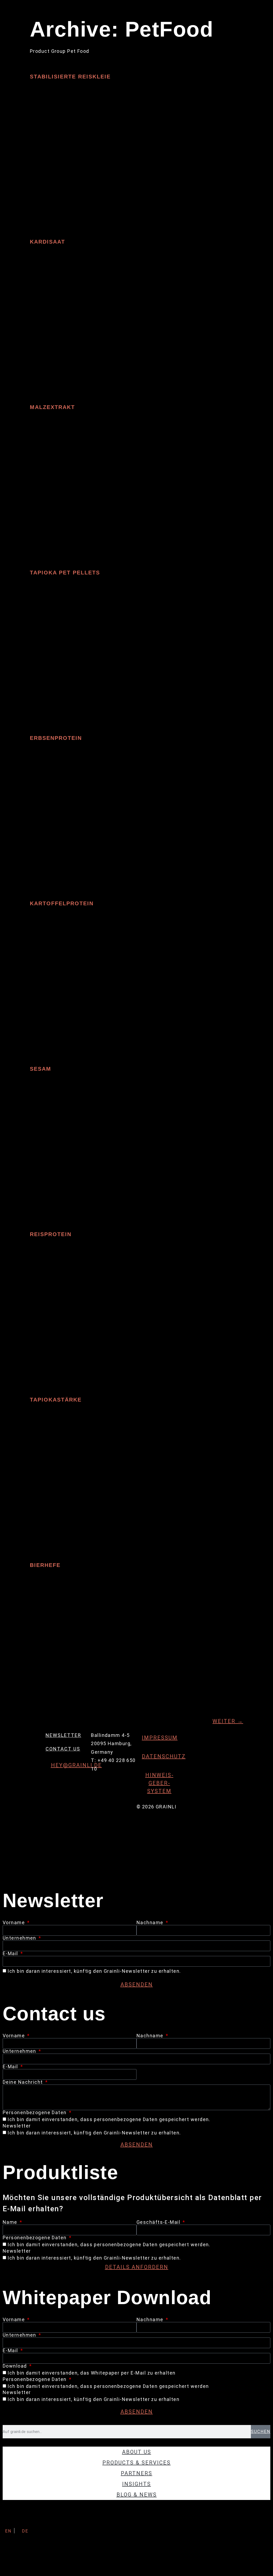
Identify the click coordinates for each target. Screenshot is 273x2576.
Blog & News (137, 2495)
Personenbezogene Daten (35, 2113)
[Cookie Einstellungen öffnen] (40, 2572)
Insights (136, 2484)
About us (137, 2452)
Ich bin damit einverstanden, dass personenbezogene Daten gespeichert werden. (109, 2120)
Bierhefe (45, 1565)
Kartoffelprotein (62, 903)
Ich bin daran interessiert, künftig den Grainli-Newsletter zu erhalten (93, 2400)
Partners (136, 2473)
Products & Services (136, 2463)
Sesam (41, 1069)
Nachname (151, 1923)
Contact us (63, 1749)
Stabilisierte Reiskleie (70, 77)
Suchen (261, 2432)
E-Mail (11, 1954)
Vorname (15, 1923)
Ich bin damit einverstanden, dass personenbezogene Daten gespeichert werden (108, 2386)
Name (11, 2222)
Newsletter (63, 1735)
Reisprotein (51, 1234)
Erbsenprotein (56, 738)
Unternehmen (20, 1938)
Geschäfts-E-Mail (159, 2222)
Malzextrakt (52, 407)
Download (15, 2366)
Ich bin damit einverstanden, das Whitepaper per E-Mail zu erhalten (91, 2373)
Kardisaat (47, 242)
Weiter (228, 1721)
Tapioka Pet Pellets (65, 573)
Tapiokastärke (56, 1400)
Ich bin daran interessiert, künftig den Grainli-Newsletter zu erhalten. (94, 1971)
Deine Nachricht (23, 2082)
